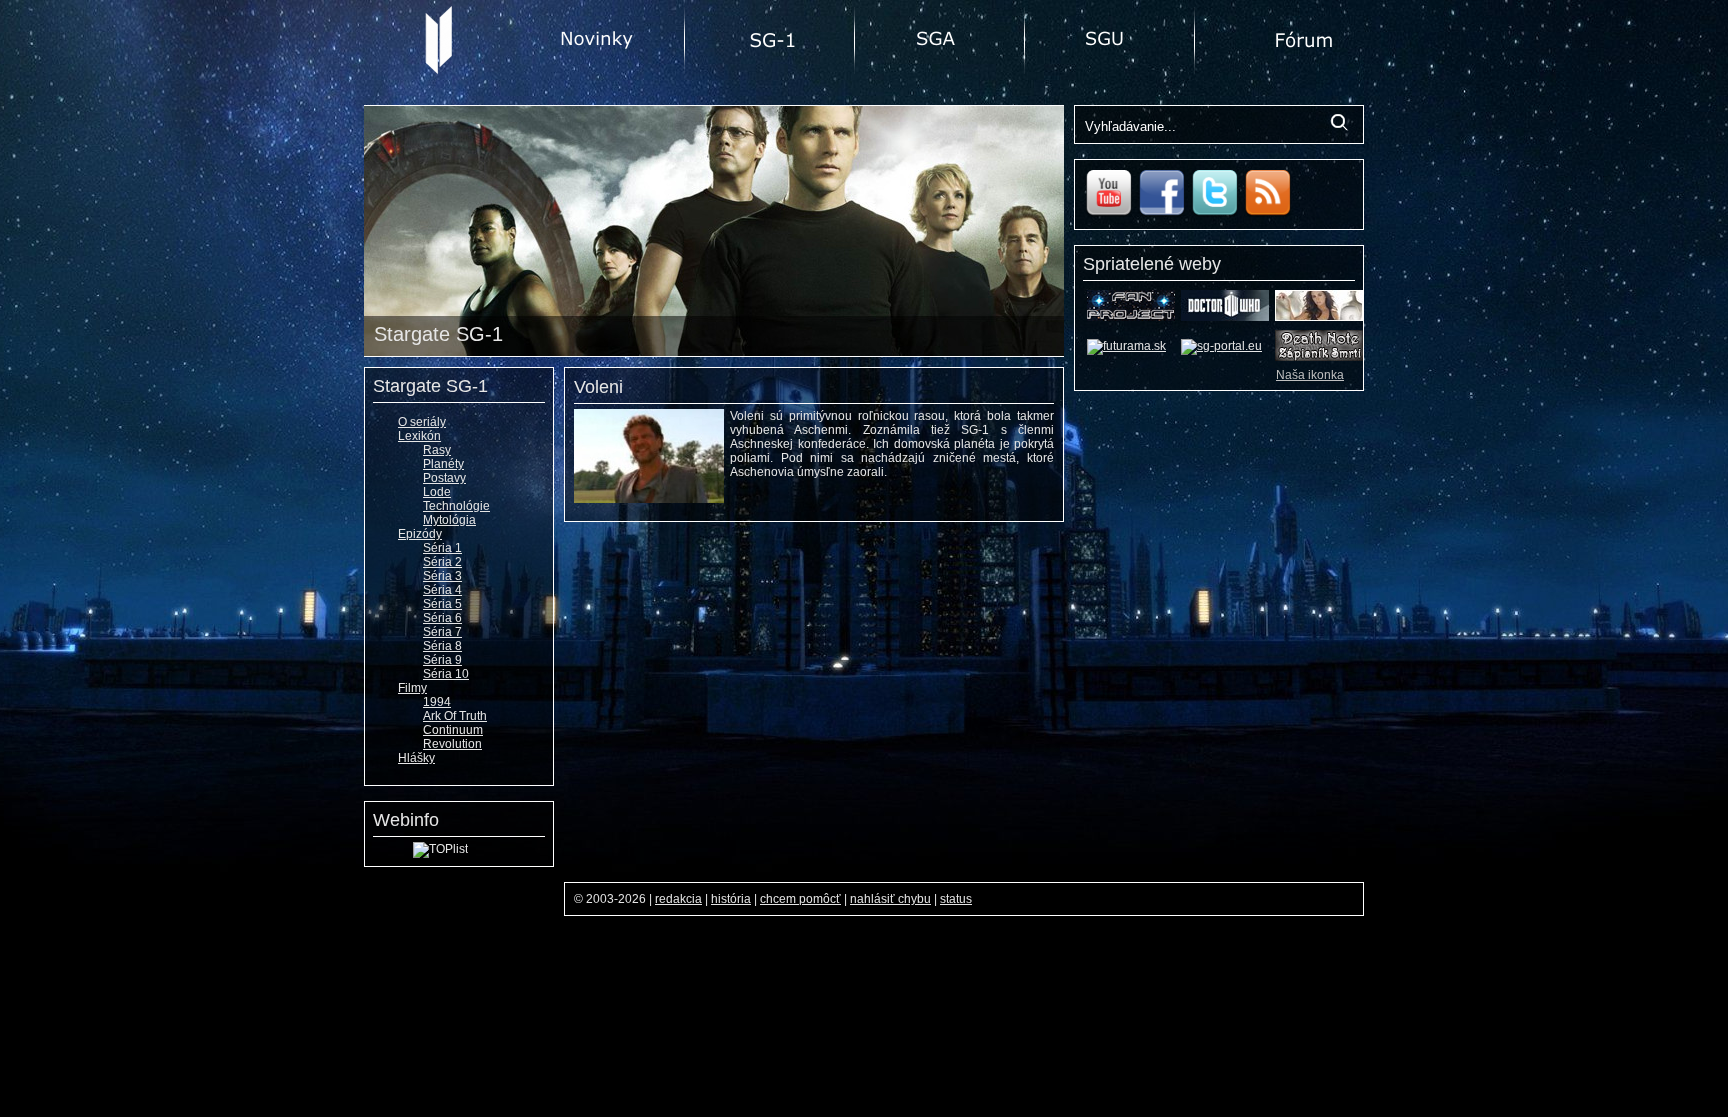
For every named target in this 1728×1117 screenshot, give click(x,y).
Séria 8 (442, 646)
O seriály (422, 422)
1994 (437, 702)
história (731, 899)
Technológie (456, 506)
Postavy (444, 478)
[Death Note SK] (1319, 357)
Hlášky (416, 758)
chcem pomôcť (800, 899)
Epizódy (420, 534)
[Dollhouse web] (1319, 317)
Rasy (437, 450)
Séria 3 (442, 576)
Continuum (453, 730)
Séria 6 (442, 618)
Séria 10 (446, 674)
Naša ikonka (1310, 375)
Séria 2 (442, 562)
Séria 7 (442, 632)
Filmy (412, 688)
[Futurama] (1126, 346)
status (956, 899)
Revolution (452, 744)
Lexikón (419, 436)
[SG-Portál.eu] (1221, 346)
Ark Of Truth (455, 716)
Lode (437, 492)
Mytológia (449, 520)
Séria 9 (442, 660)
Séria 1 (442, 548)
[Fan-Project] (1131, 317)
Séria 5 (442, 604)
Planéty (443, 464)
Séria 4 (442, 590)
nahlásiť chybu (890, 899)
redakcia (678, 899)
